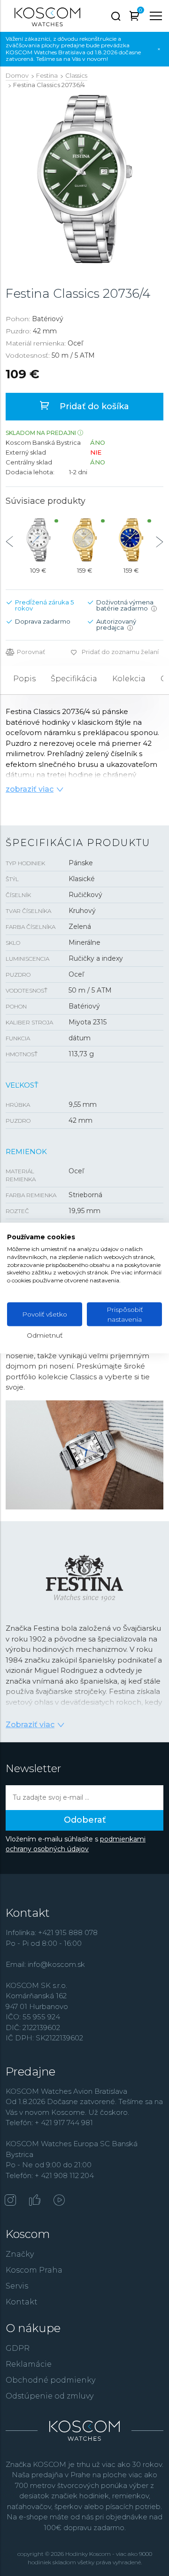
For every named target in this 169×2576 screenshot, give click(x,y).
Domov (17, 75)
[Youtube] (59, 2201)
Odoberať (85, 1820)
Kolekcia (129, 679)
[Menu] (156, 16)
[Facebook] (35, 2201)
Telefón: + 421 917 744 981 (49, 2123)
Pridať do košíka (93, 406)
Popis (24, 679)
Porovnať (31, 652)
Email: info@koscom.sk (45, 1964)
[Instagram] (10, 2201)
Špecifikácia (74, 679)
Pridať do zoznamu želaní (120, 652)
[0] (134, 18)
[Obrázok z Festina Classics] (85, 179)
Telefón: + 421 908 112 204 (50, 2175)
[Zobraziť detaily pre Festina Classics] (38, 540)
